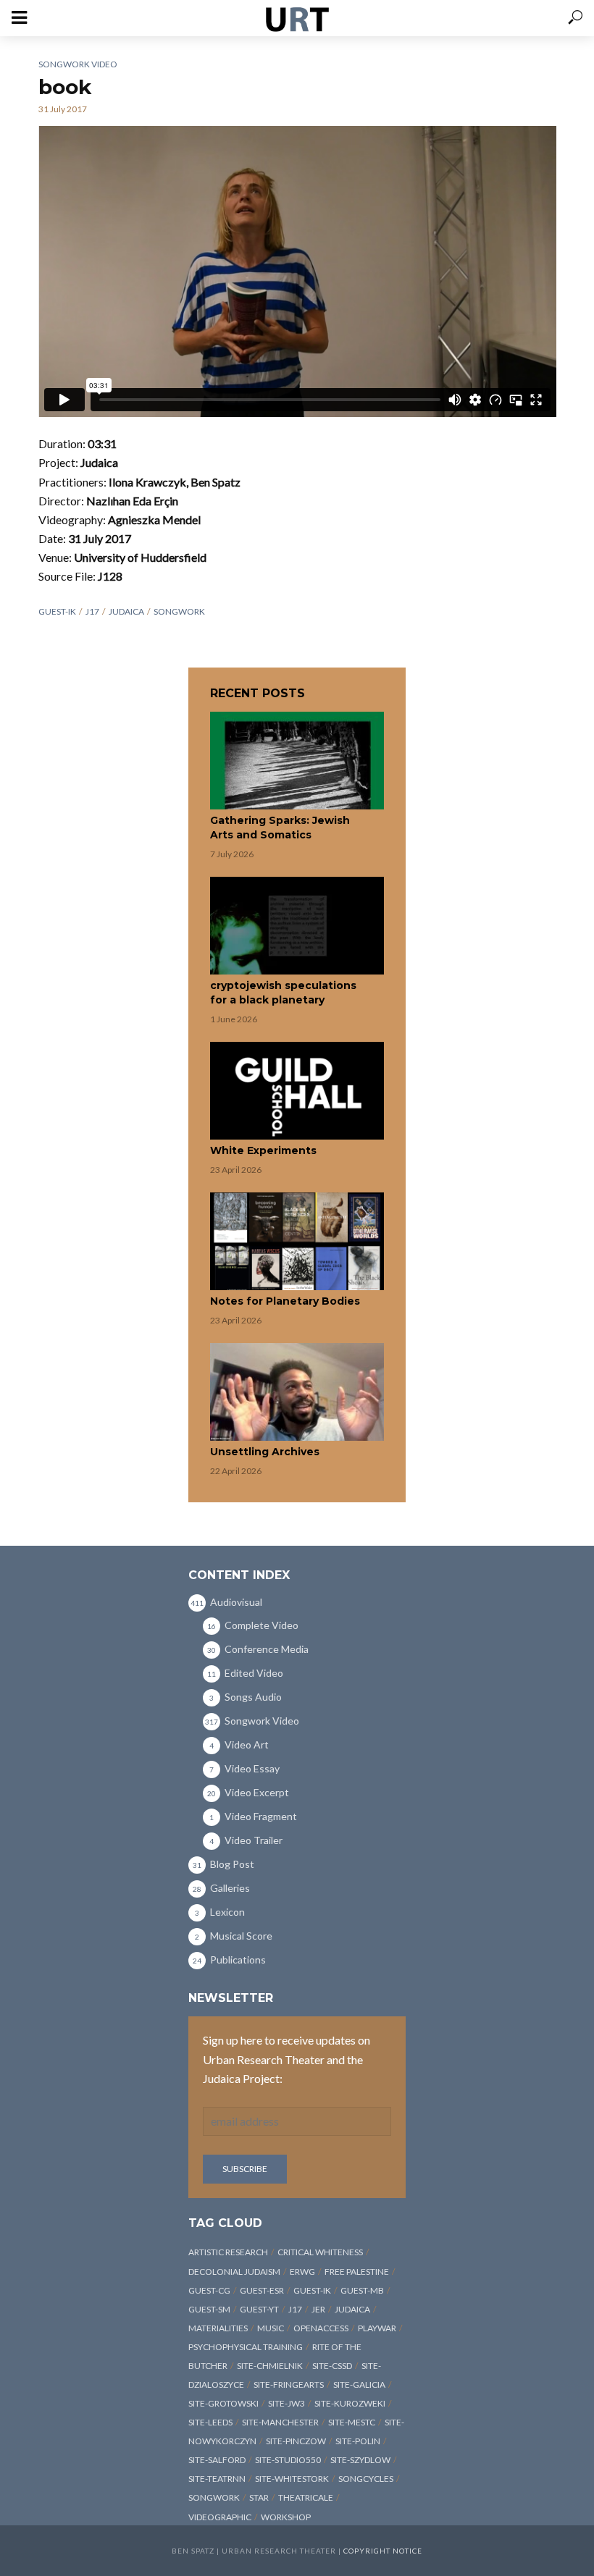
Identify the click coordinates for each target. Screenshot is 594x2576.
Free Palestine (357, 2272)
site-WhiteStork (292, 2479)
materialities (218, 2328)
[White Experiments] (297, 1091)
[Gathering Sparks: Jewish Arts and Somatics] (297, 761)
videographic (220, 2517)
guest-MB (362, 2290)
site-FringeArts (289, 2385)
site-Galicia (359, 2385)
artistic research (228, 2252)
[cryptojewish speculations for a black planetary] (297, 926)
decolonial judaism (234, 2272)
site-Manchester (280, 2422)
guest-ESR (262, 2290)
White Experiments (263, 1150)
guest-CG (209, 2290)
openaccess (321, 2328)
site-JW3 (286, 2403)
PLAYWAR (377, 2328)
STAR (259, 2497)
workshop (286, 2517)
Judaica (126, 611)
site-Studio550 (288, 2460)
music (271, 2328)
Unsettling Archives (265, 1452)
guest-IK (57, 611)
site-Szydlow (360, 2460)
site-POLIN (358, 2441)
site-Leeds (210, 2422)
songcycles (366, 2479)
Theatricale (306, 2497)
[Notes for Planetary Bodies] (297, 1241)
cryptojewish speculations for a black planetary (283, 993)
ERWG (302, 2272)
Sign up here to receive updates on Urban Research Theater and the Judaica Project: (286, 2059)
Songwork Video (78, 64)
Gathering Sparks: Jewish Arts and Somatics (280, 828)
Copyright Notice (383, 2551)
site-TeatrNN (217, 2479)
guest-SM (209, 2309)
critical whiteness (320, 2252)
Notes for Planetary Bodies (285, 1301)
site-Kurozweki (350, 2403)
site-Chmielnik (270, 2366)
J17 (92, 611)
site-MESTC (352, 2422)
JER (318, 2309)
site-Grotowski (223, 2403)
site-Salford (217, 2460)
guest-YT (259, 2309)
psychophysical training (246, 2347)
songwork (179, 611)
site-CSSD (332, 2366)
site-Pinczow (296, 2441)
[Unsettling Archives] (297, 1392)
